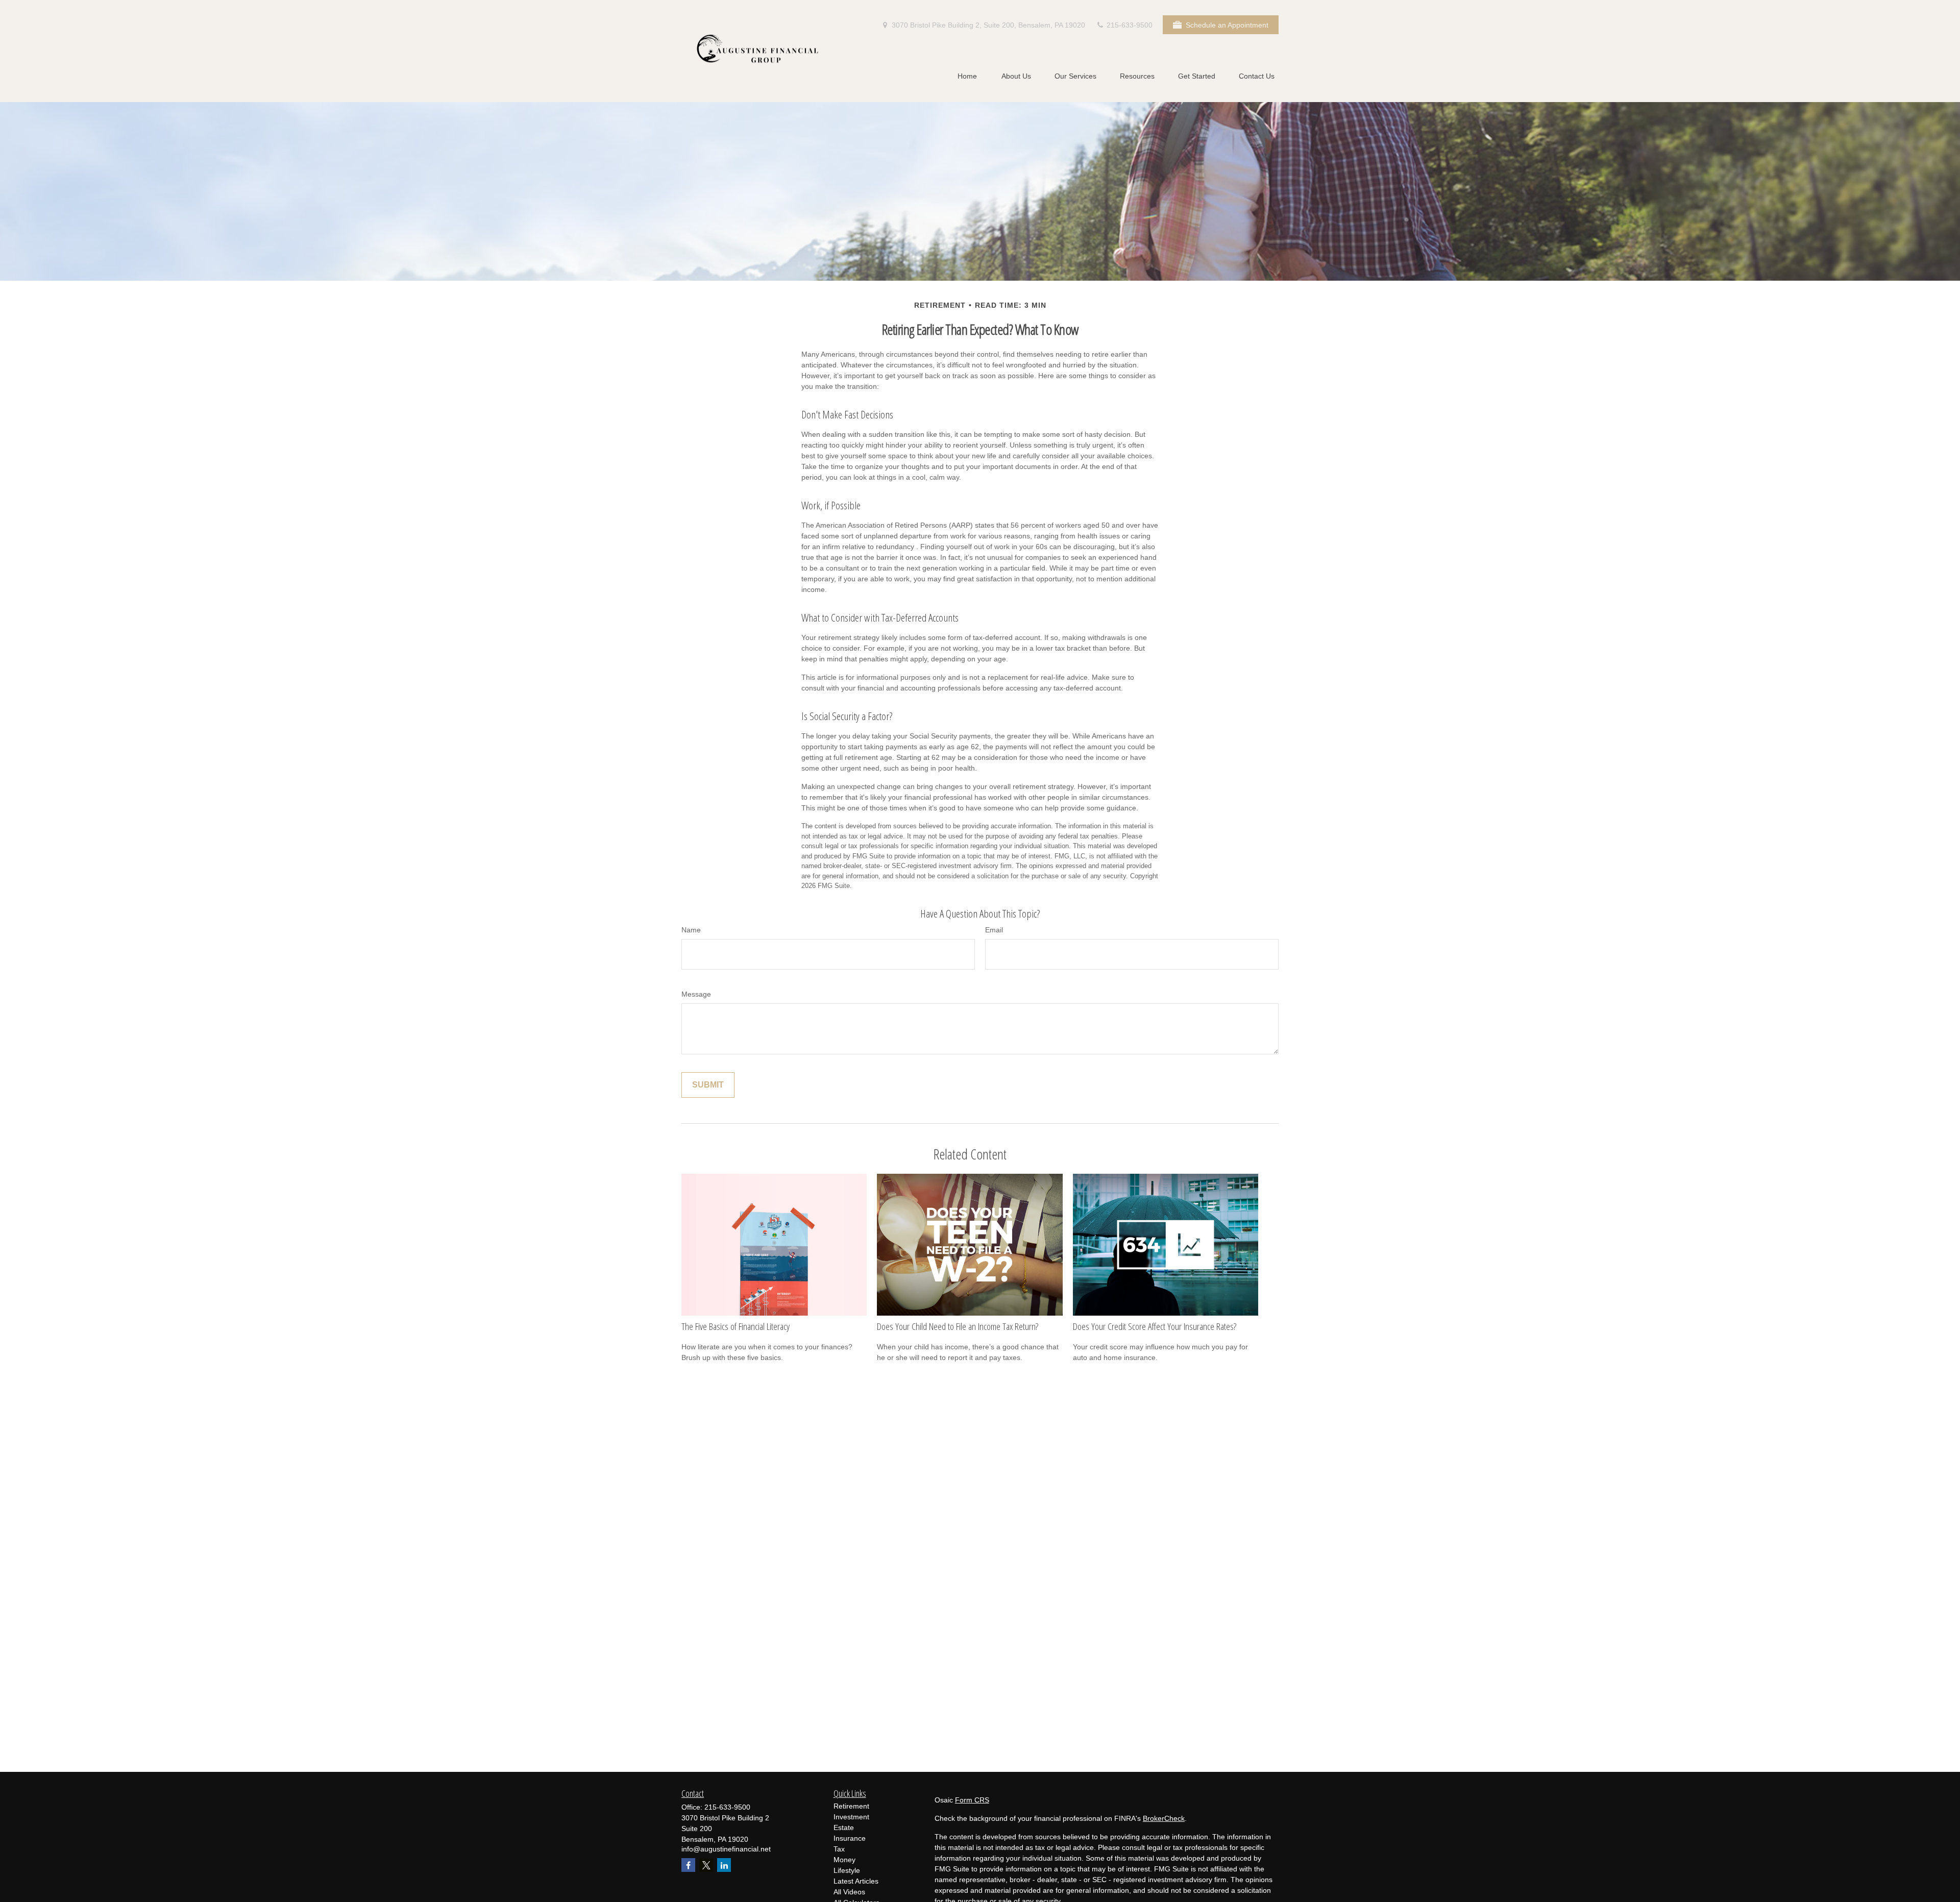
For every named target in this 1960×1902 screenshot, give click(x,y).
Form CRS (972, 1800)
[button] (967, 76)
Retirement (851, 1806)
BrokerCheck (1164, 1818)
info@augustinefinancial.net (726, 1849)
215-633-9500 (1129, 25)
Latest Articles (856, 1881)
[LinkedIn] (724, 1865)
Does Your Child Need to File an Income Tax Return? (958, 1326)
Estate (844, 1827)
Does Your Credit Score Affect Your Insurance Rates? (1155, 1326)
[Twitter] (706, 1865)
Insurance (850, 1838)
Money (844, 1860)
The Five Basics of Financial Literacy (736, 1326)
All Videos (849, 1892)
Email (994, 930)
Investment (851, 1817)
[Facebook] (688, 1865)
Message (696, 994)
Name (691, 930)
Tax (839, 1849)
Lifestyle (847, 1870)
